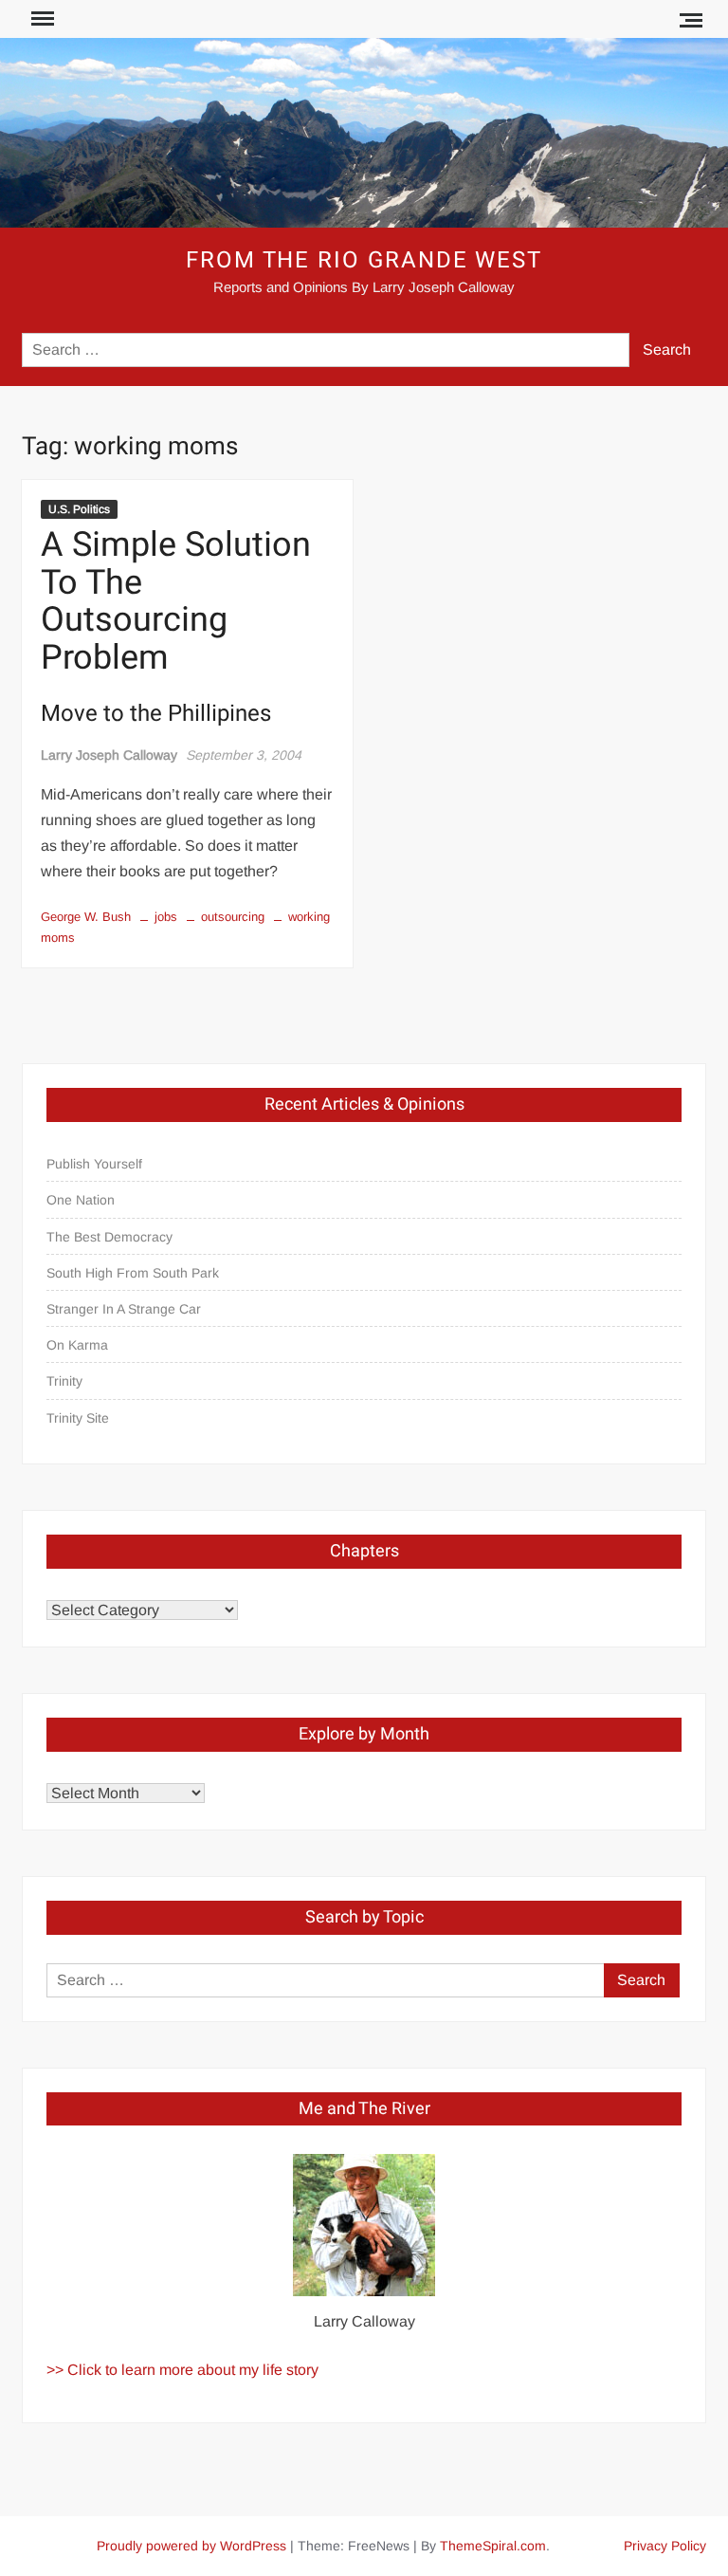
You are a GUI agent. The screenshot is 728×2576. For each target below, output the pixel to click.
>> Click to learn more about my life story (182, 2370)
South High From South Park (133, 1273)
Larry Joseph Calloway (109, 755)
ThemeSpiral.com (493, 2546)
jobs (166, 917)
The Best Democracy (109, 1237)
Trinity (64, 1381)
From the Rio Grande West (364, 260)
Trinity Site (78, 1418)
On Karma (77, 1345)
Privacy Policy (665, 2546)
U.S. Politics (79, 509)
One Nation (81, 1200)
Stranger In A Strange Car (124, 1309)
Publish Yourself (94, 1164)
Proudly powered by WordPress (191, 2546)
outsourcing (233, 917)
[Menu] (41, 19)
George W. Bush (86, 917)
